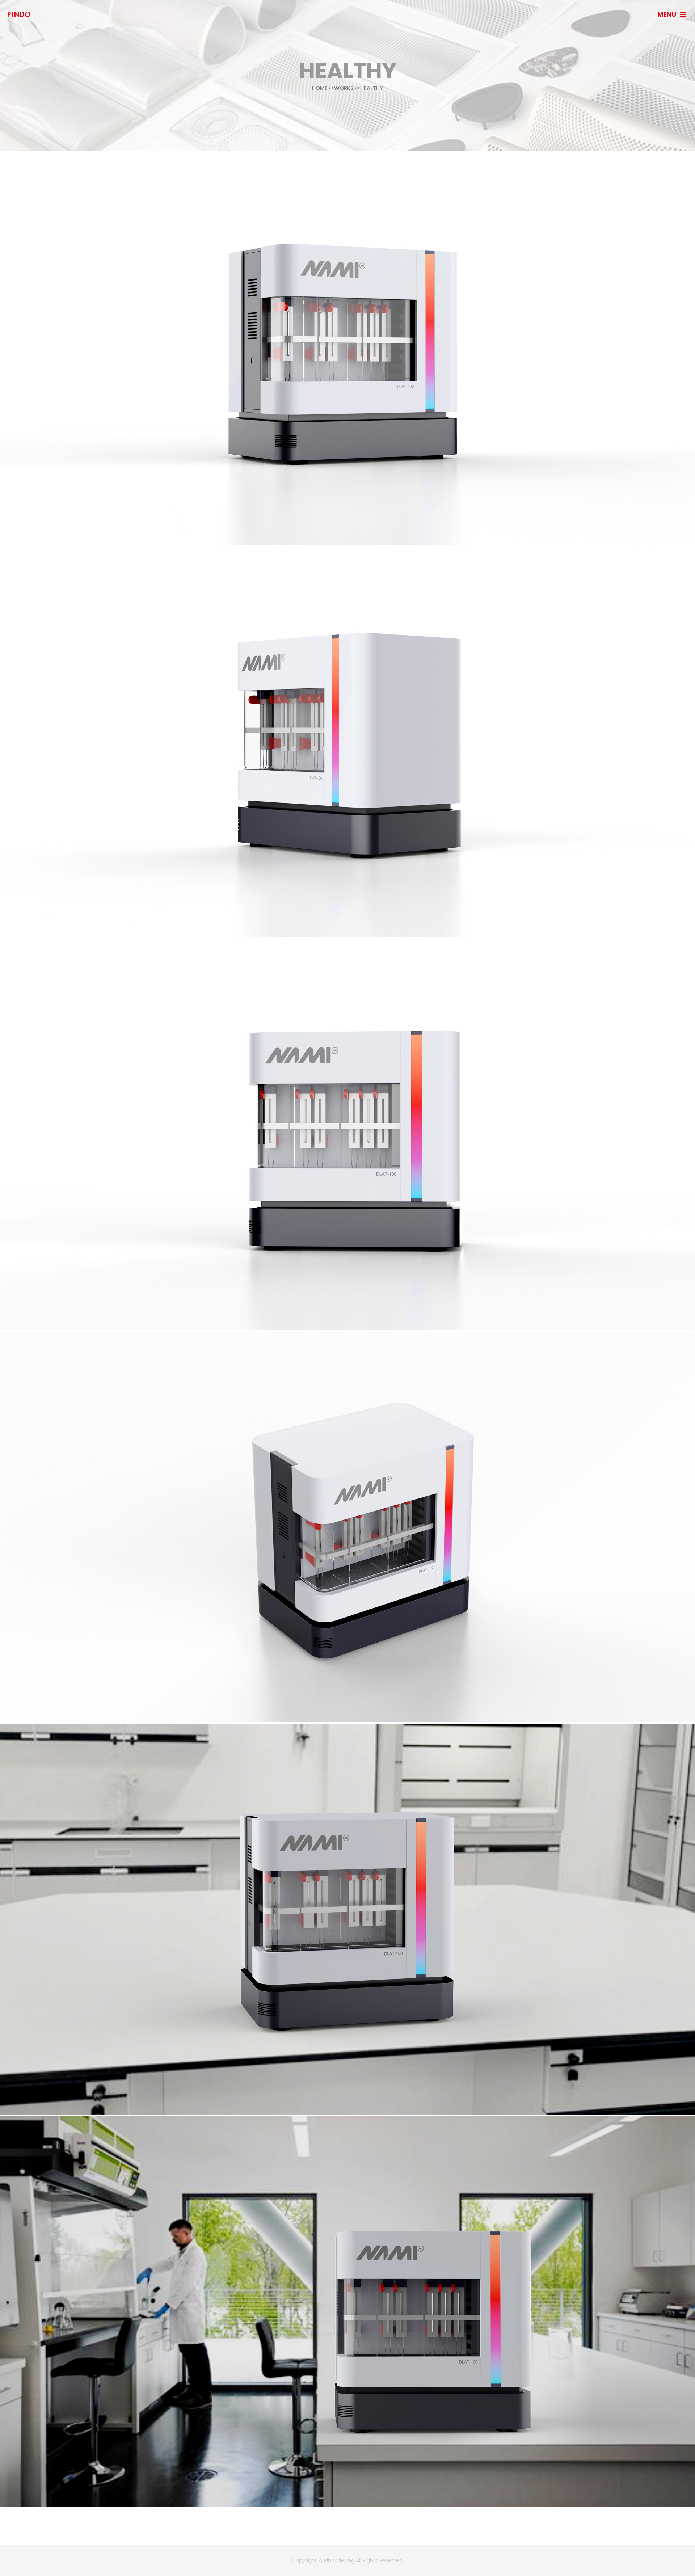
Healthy (372, 88)
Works (344, 88)
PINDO (19, 14)
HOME (320, 88)
